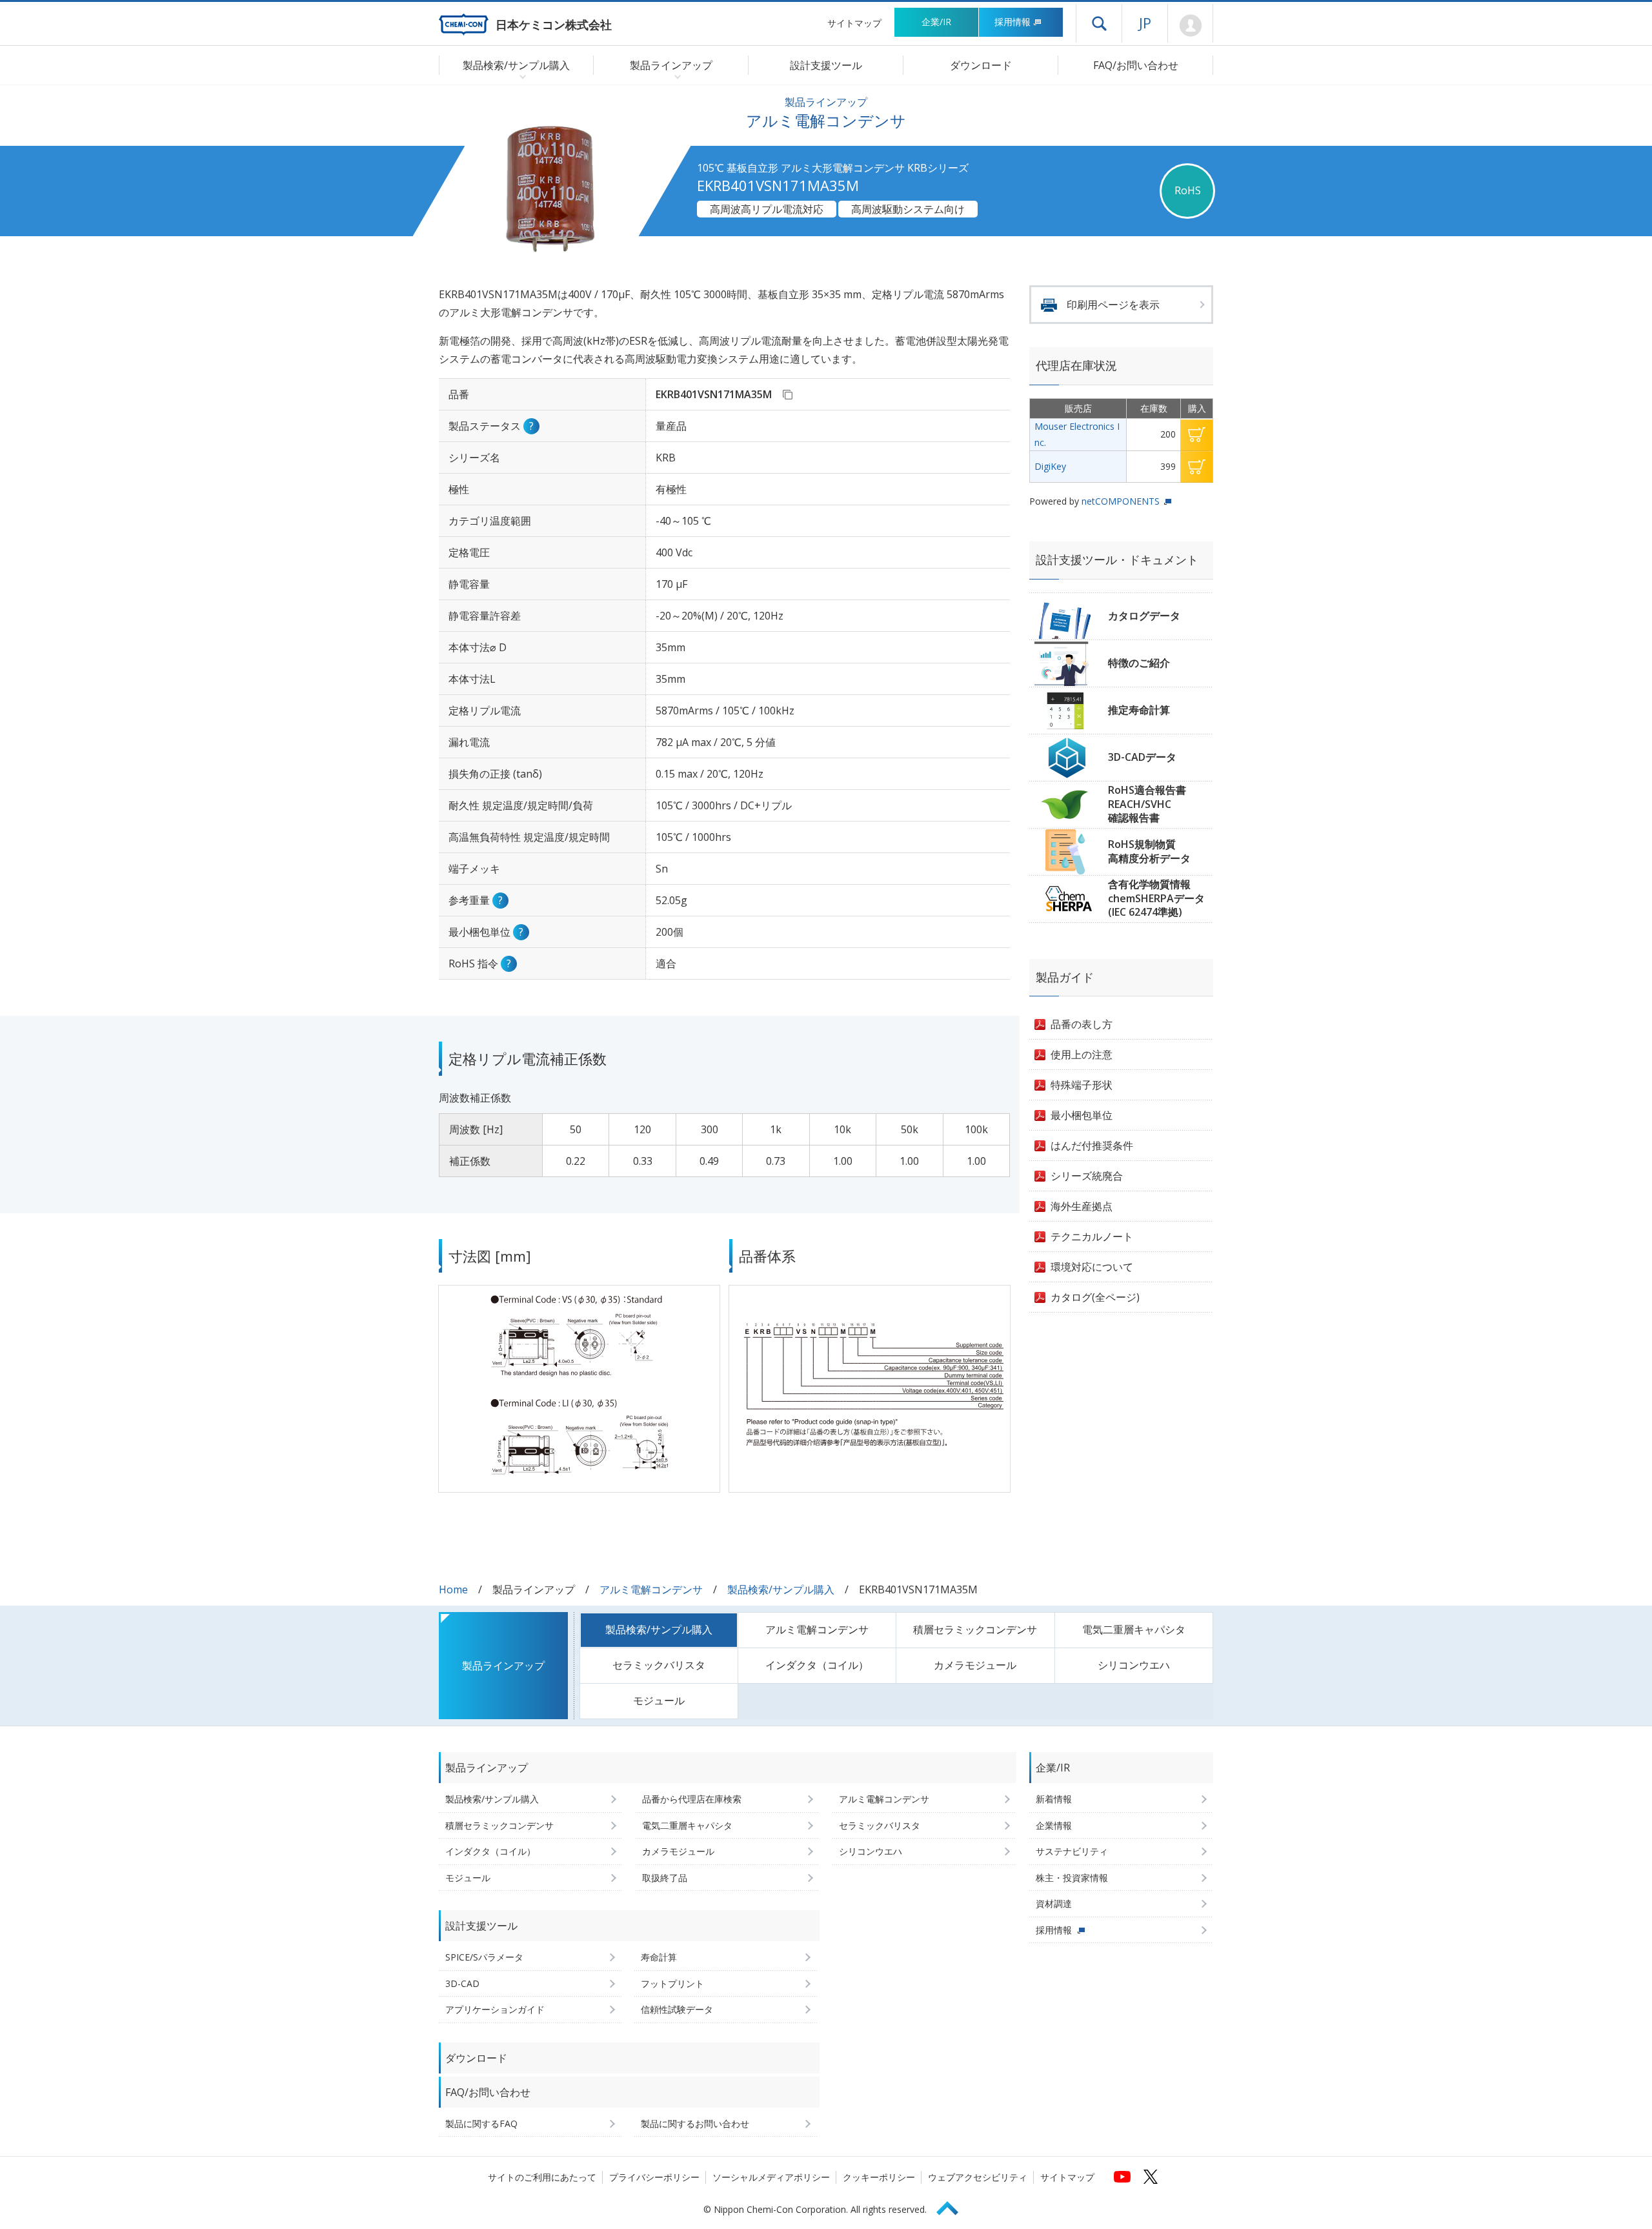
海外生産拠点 (1082, 1206)
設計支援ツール (826, 65)
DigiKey (1050, 466)
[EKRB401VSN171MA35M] (787, 394)
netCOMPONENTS (1121, 501)
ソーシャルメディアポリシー (771, 2177)
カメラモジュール (975, 1665)
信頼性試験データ (677, 2009)
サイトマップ (854, 23)
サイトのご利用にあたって (542, 2177)
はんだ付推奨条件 (1092, 1145)
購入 (1197, 435)
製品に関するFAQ (481, 2123)
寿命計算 (659, 1957)
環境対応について (1092, 1267)
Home (453, 1589)
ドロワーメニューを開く (1099, 23)
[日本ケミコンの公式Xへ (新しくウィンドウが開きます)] (1151, 2177)
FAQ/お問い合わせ (1136, 65)
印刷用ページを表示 (1113, 305)
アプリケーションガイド (495, 2009)
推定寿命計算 (1139, 710)
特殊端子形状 (1082, 1085)
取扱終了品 (665, 1878)
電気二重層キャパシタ (1134, 1629)
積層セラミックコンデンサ (975, 1629)
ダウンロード (981, 65)
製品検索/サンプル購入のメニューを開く (520, 76)
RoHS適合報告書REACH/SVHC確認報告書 (1147, 804)
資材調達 (1054, 1903)
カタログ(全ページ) (1095, 1297)
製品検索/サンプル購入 (781, 1589)
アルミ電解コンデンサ (651, 1589)
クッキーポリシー (879, 2177)
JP (1145, 23)
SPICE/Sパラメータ (484, 1957)
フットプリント (672, 1983)
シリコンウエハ (1134, 1665)
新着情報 (1054, 1799)
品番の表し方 (1082, 1024)
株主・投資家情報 (1072, 1878)
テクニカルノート (1092, 1236)
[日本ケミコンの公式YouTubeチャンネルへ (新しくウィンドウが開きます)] (1122, 2177)
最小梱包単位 (1082, 1115)
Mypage (1190, 26)
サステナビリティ (1072, 1851)
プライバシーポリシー (654, 2177)
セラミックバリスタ (659, 1665)
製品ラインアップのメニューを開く (675, 76)
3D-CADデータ (1142, 757)
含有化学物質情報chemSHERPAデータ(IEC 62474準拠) (1156, 898)
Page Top (953, 2206)
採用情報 (1012, 22)
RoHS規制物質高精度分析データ (1149, 851)
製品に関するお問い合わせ (695, 2123)
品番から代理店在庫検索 (692, 1799)
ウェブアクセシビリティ (978, 2177)
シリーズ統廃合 (1087, 1176)
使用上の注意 (1082, 1054)
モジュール (659, 1700)
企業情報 (1054, 1825)
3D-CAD (462, 1983)
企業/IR (936, 22)
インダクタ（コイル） (817, 1665)
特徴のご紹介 (1139, 663)
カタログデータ (1144, 616)
